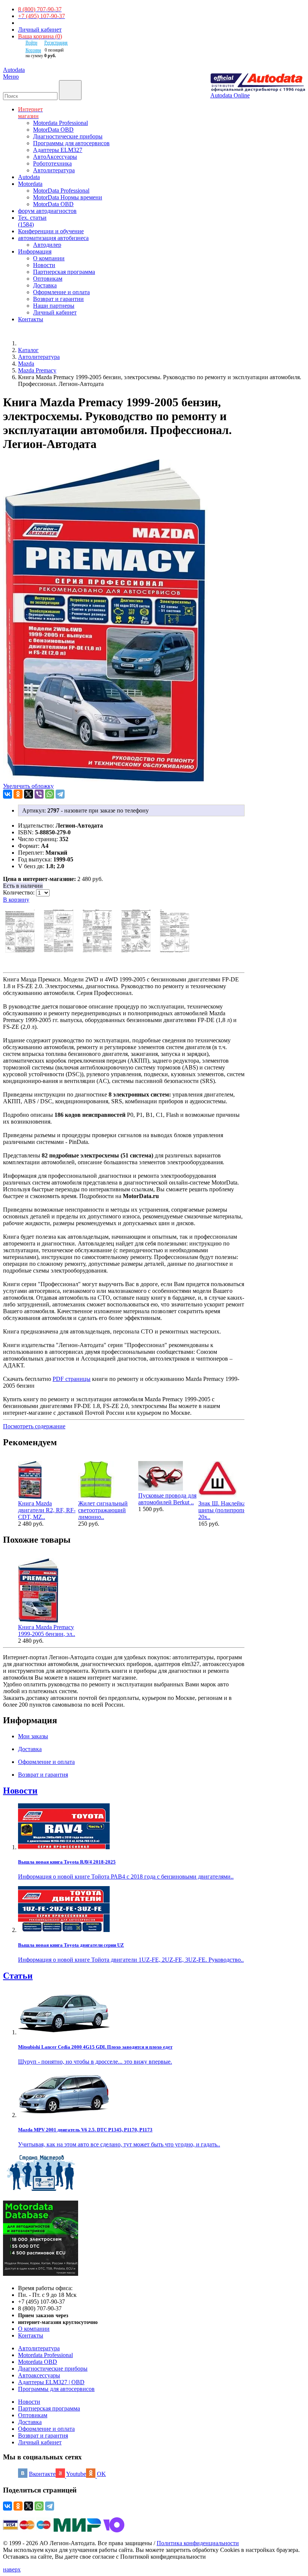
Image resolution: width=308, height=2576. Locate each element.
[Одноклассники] (18, 794)
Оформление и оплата (61, 292)
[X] (29, 794)
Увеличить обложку (28, 786)
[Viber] (39, 794)
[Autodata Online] (258, 83)
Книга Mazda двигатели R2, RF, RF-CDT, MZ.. (47, 1510)
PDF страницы (72, 1379)
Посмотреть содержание (34, 1426)
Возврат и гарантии (58, 299)
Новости (44, 265)
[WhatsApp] (50, 794)
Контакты (31, 2335)
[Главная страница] (26, 343)
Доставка (45, 285)
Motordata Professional (60, 123)
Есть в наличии (23, 886)
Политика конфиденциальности (198, 2543)
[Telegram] (60, 794)
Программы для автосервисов (71, 143)
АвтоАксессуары (55, 157)
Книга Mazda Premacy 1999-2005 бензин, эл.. (47, 1631)
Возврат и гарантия (43, 2436)
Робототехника (52, 163)
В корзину (16, 900)
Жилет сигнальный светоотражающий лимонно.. (103, 1510)
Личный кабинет (40, 30)
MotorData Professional (61, 191)
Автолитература (54, 170)
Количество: (20, 892)
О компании (49, 258)
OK (101, 2474)
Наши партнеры (54, 306)
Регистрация (56, 43)
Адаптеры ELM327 (58, 150)
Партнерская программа (64, 272)
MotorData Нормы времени (68, 197)
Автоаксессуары (39, 2375)
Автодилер (47, 245)
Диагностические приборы (68, 136)
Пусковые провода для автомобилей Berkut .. (167, 1499)
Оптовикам (48, 279)
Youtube (76, 2474)
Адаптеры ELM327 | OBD (51, 2382)
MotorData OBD (53, 130)
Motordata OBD (38, 2362)
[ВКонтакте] (8, 794)
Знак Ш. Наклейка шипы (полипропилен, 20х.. (227, 1510)
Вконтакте (42, 2474)
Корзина (33, 50)
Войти (31, 43)
